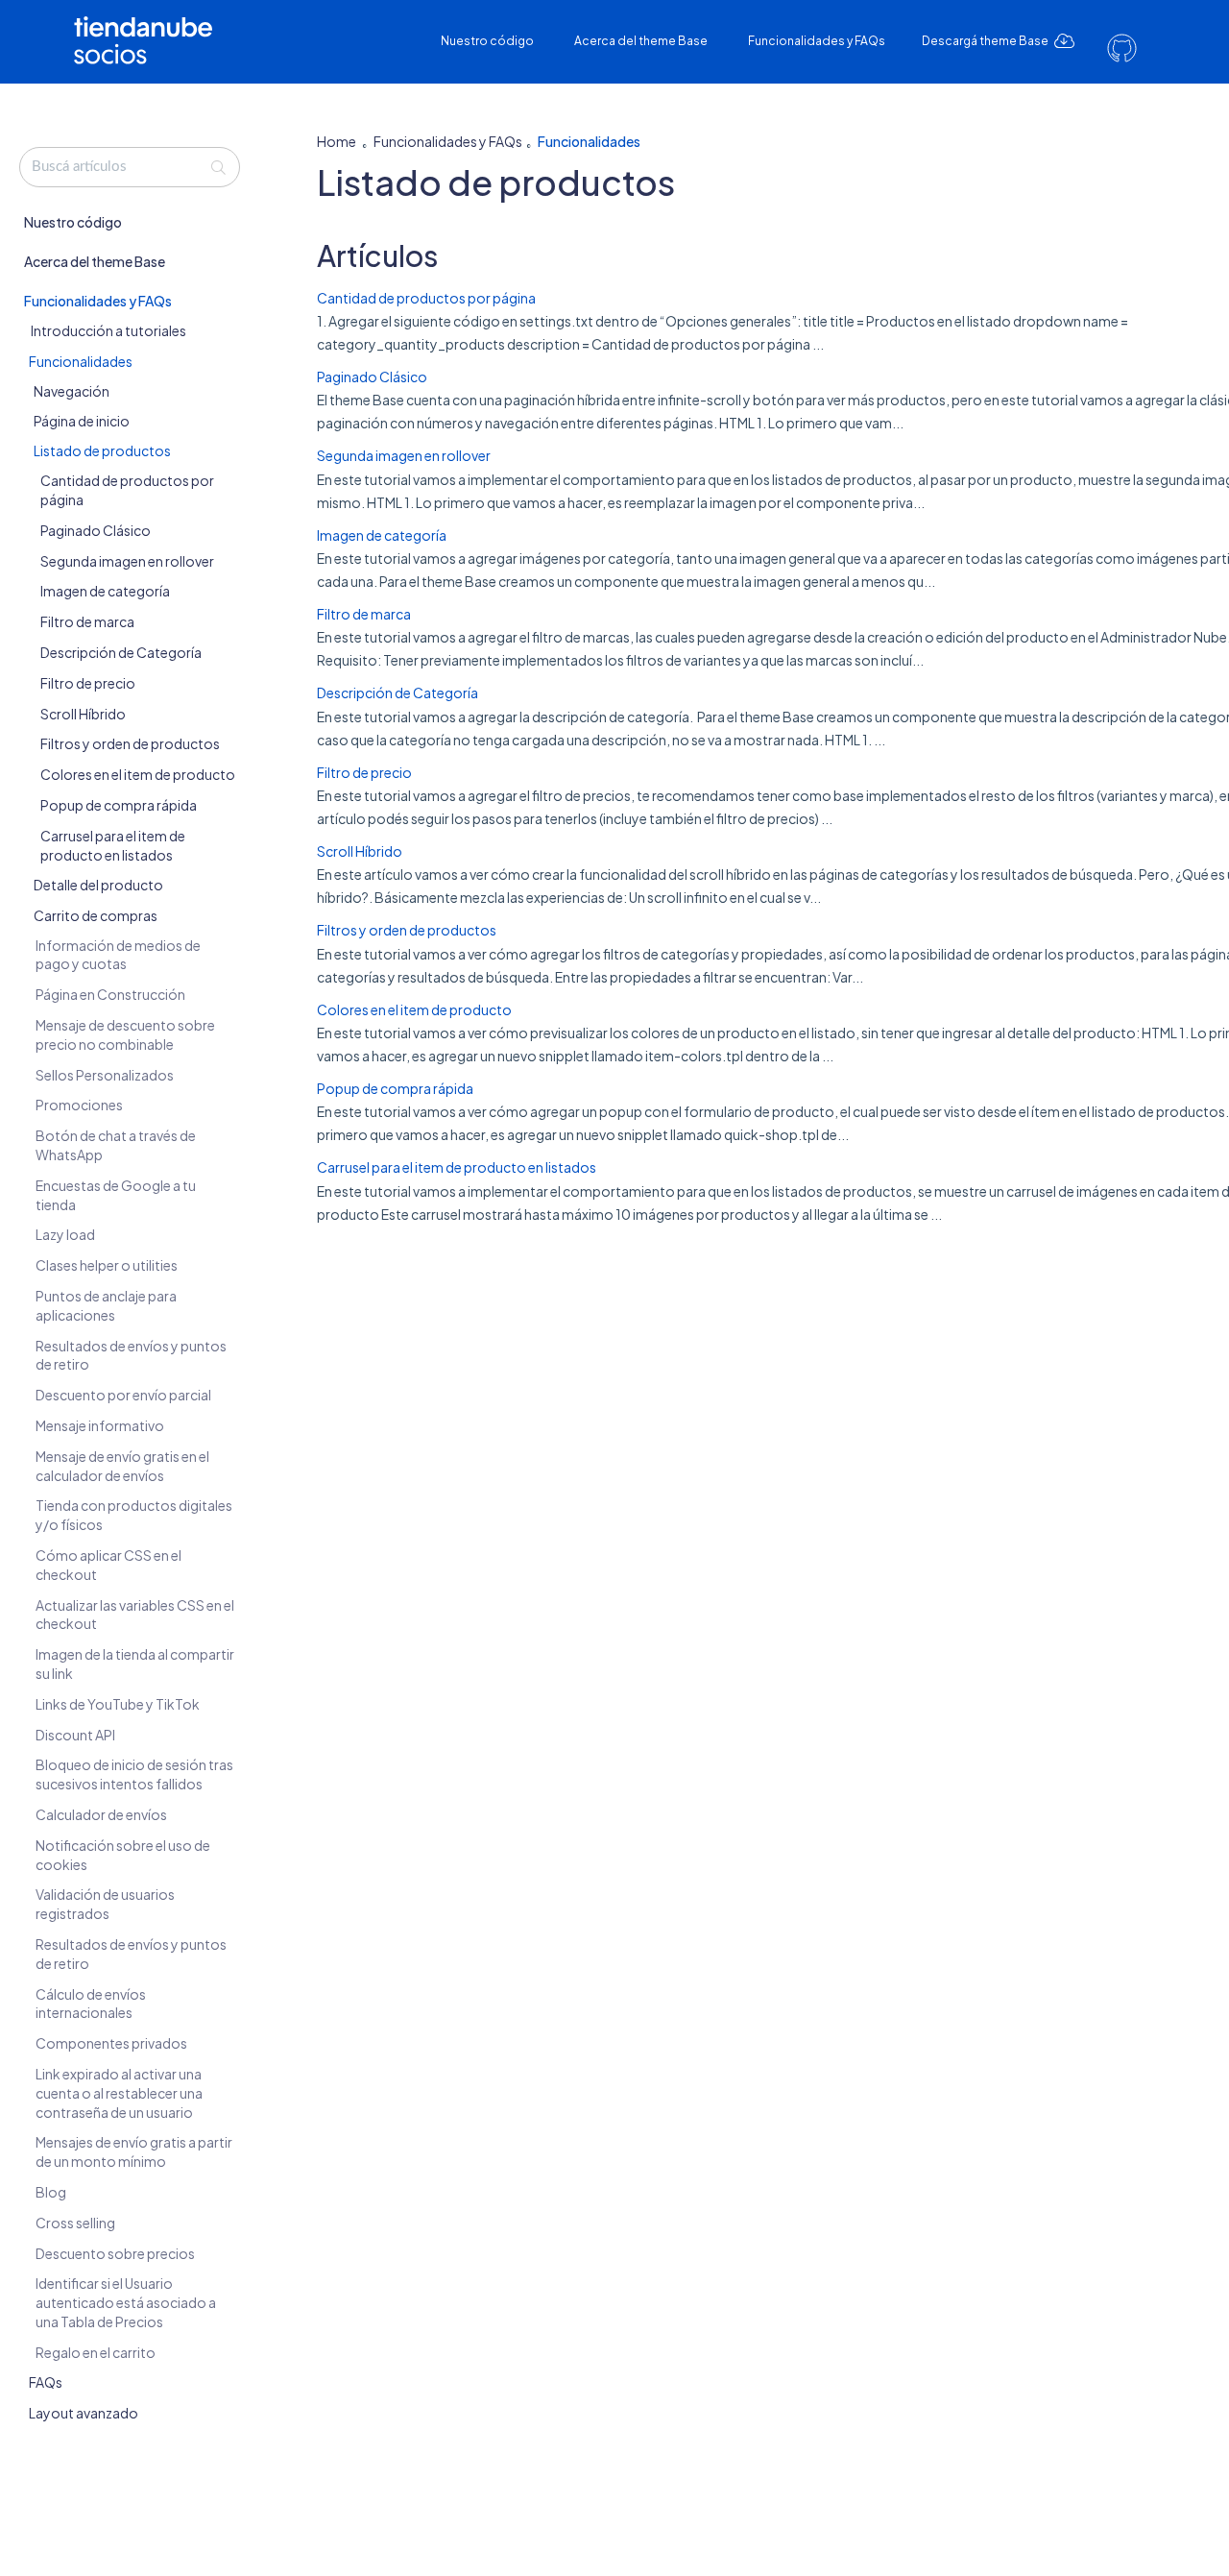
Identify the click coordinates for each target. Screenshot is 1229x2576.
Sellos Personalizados (105, 1075)
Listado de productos (102, 450)
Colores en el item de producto (138, 775)
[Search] (218, 167)
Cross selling (75, 2223)
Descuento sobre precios (115, 2253)
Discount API (75, 1735)
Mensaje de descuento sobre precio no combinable (125, 1034)
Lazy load (65, 1235)
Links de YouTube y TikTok (118, 1704)
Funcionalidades (81, 361)
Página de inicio (82, 421)
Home (337, 141)
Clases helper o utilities (107, 1266)
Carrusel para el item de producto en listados (113, 845)
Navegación (72, 391)
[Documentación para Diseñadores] (150, 26)
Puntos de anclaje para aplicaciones (106, 1305)
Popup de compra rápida (119, 805)
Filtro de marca (87, 622)
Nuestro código (487, 41)
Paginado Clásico (96, 530)
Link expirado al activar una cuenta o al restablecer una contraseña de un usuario (119, 2093)
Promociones (79, 1106)
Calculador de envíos (101, 1814)
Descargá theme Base (986, 41)
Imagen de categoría (105, 592)
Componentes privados (111, 2043)
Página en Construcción (110, 995)
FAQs (46, 2383)
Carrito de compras (96, 915)
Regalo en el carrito (96, 2352)
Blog (51, 2192)
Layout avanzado (84, 2413)
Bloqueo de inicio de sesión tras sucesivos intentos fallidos (134, 1775)
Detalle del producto (98, 886)
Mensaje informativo (100, 1425)
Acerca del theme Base (641, 41)
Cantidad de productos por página (426, 298)
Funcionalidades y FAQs (817, 41)
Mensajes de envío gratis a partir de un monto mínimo (134, 2152)
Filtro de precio (88, 683)
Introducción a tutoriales (108, 330)
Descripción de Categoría (121, 652)
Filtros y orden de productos (130, 744)
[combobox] (130, 167)
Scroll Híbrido (83, 714)
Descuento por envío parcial (123, 1395)
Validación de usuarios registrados (105, 1905)
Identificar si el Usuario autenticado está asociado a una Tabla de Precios (126, 2303)
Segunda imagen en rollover (127, 561)
